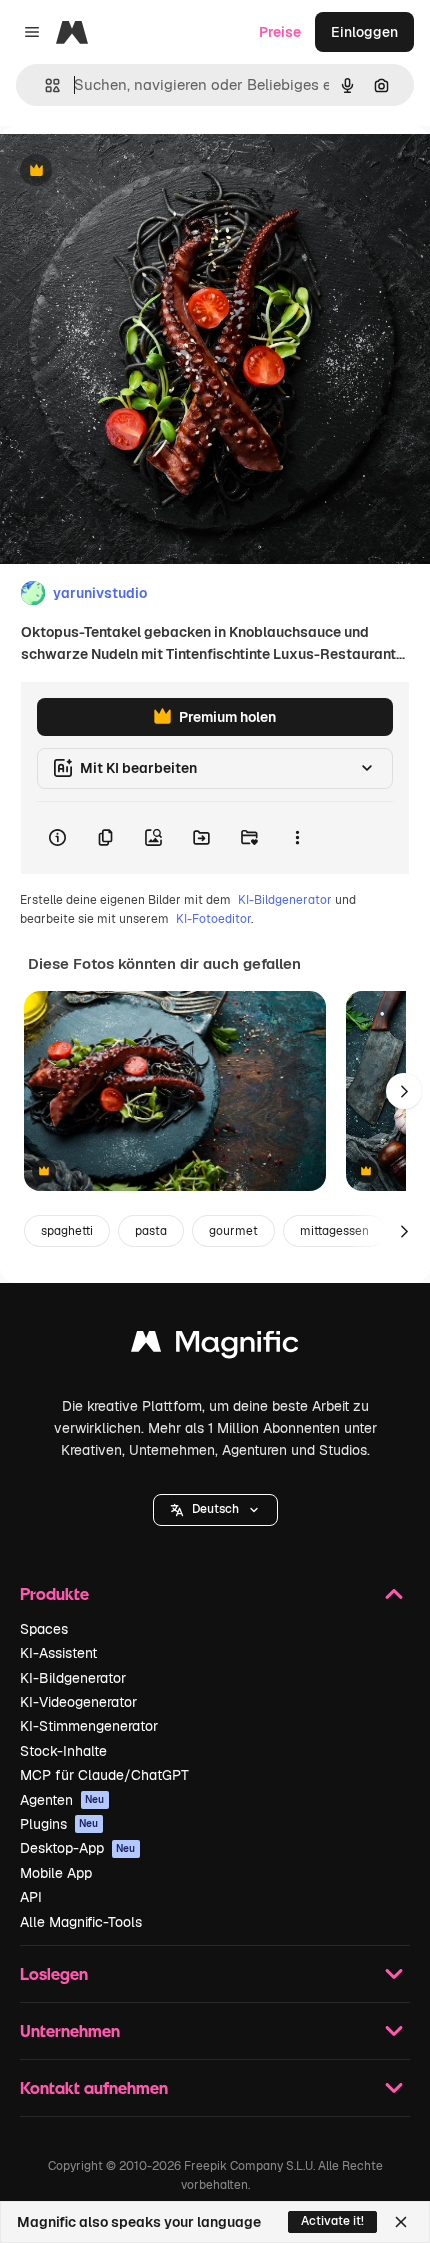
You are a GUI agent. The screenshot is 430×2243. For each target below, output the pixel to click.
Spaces (44, 1629)
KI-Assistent (58, 1653)
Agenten (62, 1800)
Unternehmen (70, 2030)
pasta (151, 1231)
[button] (215, 1510)
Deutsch (215, 1509)
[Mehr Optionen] (297, 838)
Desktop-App (78, 1848)
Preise (280, 32)
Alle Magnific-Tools (81, 1922)
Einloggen (364, 32)
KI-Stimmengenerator (89, 1726)
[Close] (401, 2222)
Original (128, 171)
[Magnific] (215, 1346)
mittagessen (334, 1231)
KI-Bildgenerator (285, 900)
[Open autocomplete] (44, 85)
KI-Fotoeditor (213, 919)
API (31, 1897)
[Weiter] (404, 1091)
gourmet (233, 1231)
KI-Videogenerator (78, 1702)
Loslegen (54, 1973)
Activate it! (332, 2221)
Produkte (54, 1593)
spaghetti (67, 1231)
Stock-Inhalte (63, 1751)
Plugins (59, 1824)
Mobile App (56, 1873)
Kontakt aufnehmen (94, 2087)
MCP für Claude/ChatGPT (104, 1775)
